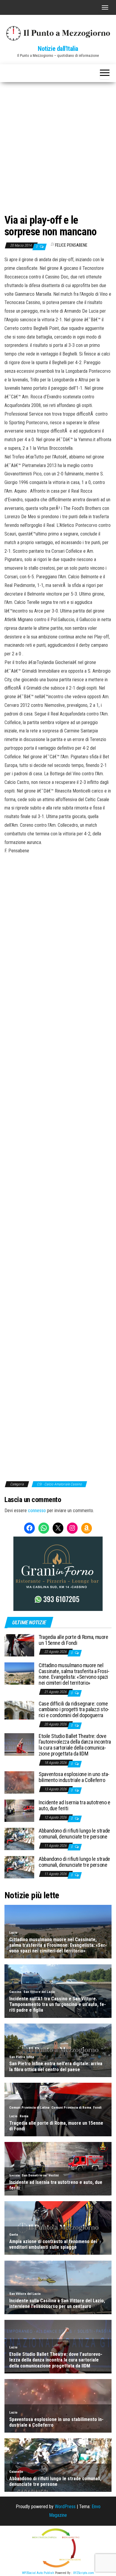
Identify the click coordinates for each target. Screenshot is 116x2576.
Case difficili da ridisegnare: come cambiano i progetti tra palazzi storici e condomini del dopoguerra (74, 1710)
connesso (37, 1511)
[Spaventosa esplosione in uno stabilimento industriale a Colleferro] (19, 1782)
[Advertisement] (58, 143)
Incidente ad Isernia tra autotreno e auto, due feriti (75, 1805)
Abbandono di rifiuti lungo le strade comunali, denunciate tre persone (74, 1834)
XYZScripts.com (84, 2573)
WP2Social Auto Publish (38, 2573)
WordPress (65, 2507)
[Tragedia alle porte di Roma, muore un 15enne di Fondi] (19, 1645)
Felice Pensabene (71, 245)
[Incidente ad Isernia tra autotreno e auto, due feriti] (19, 1810)
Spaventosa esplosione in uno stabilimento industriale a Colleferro (74, 1777)
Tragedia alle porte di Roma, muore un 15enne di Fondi (73, 1640)
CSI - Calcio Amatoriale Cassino (59, 1484)
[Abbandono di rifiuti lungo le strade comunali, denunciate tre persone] (19, 1839)
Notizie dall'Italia (58, 49)
